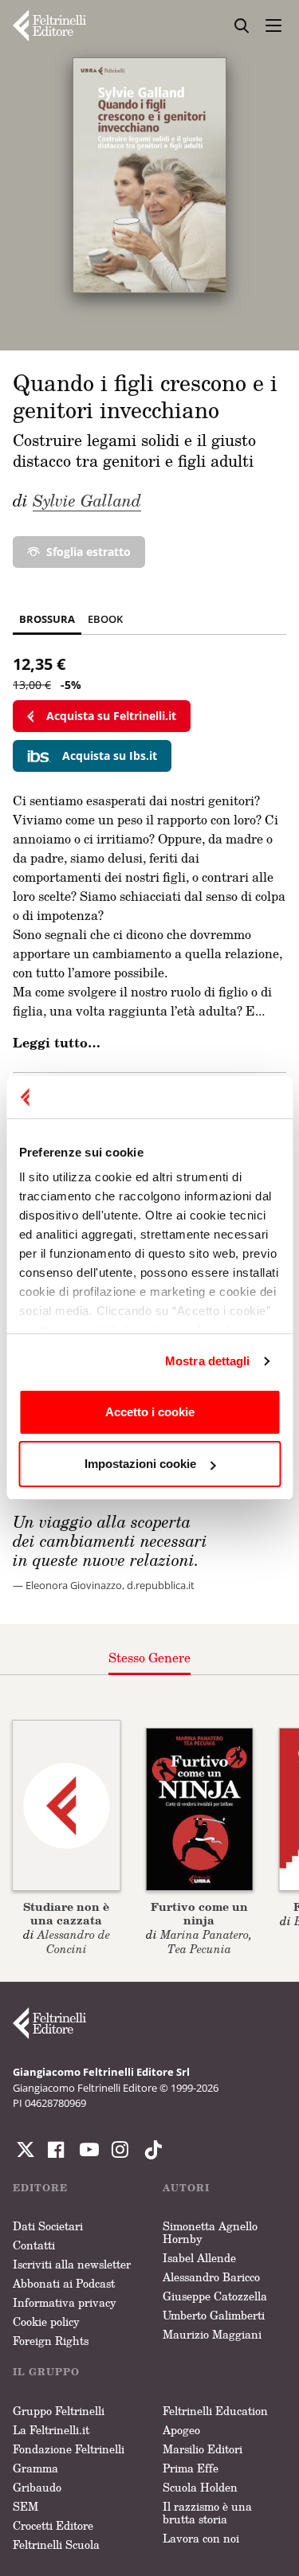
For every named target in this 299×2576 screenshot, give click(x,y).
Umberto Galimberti (214, 2315)
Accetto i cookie (150, 1412)
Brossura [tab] (47, 619)
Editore (40, 2188)
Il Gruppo (46, 2372)
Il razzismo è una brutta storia (207, 2513)
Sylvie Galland (87, 500)
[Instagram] (150, 2150)
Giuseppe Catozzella (215, 2296)
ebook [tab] (105, 619)
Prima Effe (191, 2468)
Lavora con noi (201, 2538)
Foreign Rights (51, 2341)
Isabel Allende (199, 2258)
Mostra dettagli (208, 1361)
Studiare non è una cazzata (66, 1913)
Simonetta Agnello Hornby (210, 2232)
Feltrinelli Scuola (56, 2545)
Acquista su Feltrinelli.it (111, 716)
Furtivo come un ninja (199, 1913)
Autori (186, 2188)
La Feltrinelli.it (51, 2430)
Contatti (34, 2245)
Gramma (35, 2468)
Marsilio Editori (203, 2449)
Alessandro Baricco (211, 2277)
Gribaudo (37, 2487)
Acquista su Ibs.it (110, 756)
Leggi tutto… (57, 1043)
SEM (26, 2506)
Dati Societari (48, 2226)
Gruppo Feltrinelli (59, 2411)
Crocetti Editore (53, 2525)
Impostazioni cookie (140, 1464)
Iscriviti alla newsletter (72, 2264)
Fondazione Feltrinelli (69, 2449)
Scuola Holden (200, 2487)
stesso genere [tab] (149, 1658)
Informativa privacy (65, 2302)
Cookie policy (46, 2322)
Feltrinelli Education (215, 2411)
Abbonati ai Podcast (64, 2283)
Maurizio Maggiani (212, 2334)
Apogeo (181, 2430)
